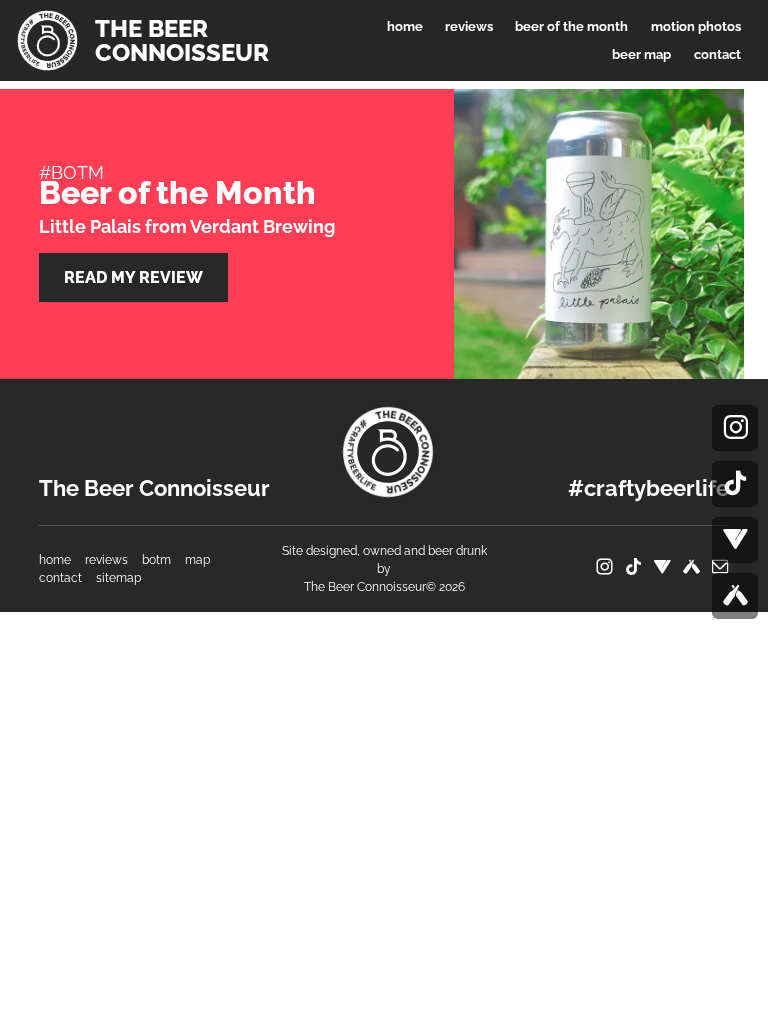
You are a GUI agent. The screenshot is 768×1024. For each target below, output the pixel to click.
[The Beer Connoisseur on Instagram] (735, 428)
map (197, 560)
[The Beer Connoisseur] (388, 452)
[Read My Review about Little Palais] (594, 234)
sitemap (118, 578)
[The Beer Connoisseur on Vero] (735, 540)
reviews (106, 560)
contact (60, 578)
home (55, 560)
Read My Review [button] (133, 277)
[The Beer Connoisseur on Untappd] (735, 596)
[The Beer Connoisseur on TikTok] (735, 484)
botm (156, 560)
